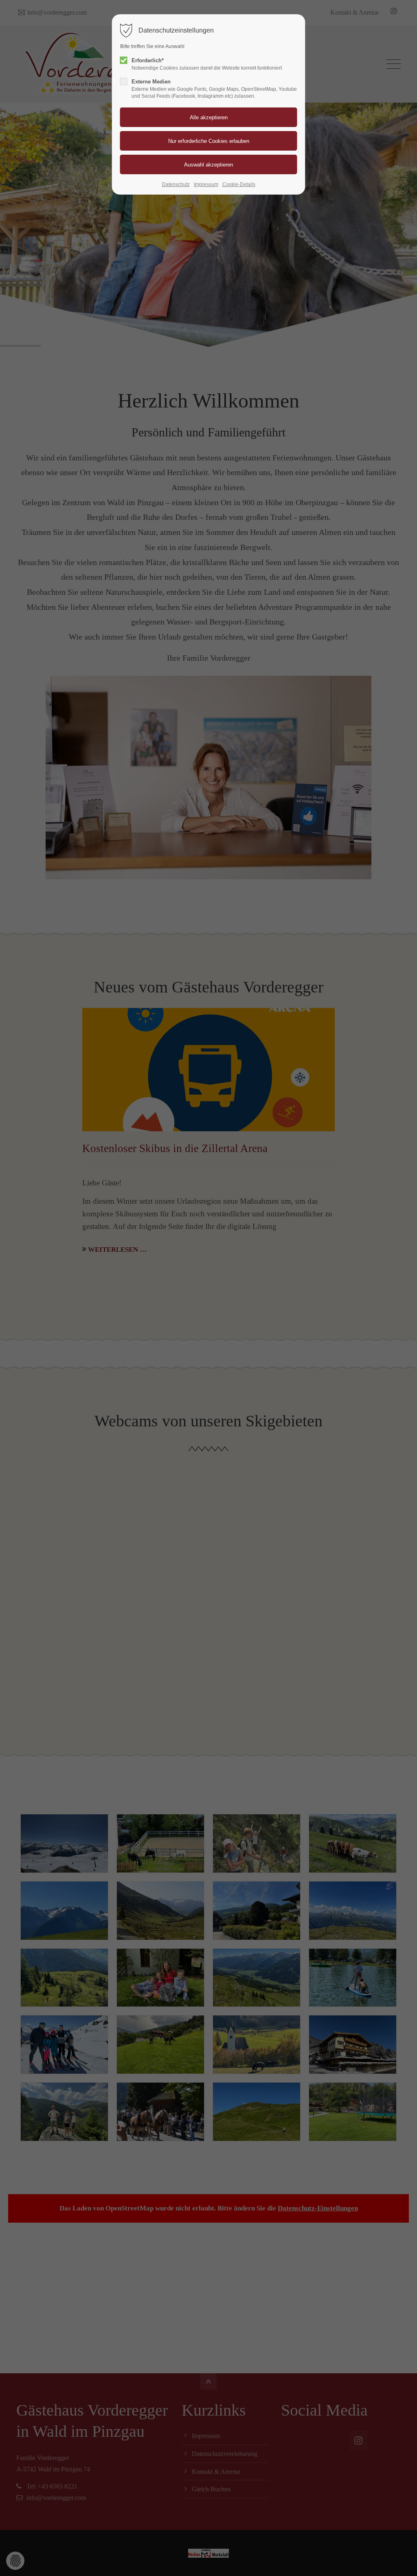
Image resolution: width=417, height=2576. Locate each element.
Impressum (206, 184)
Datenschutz (176, 184)
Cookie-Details (239, 184)
